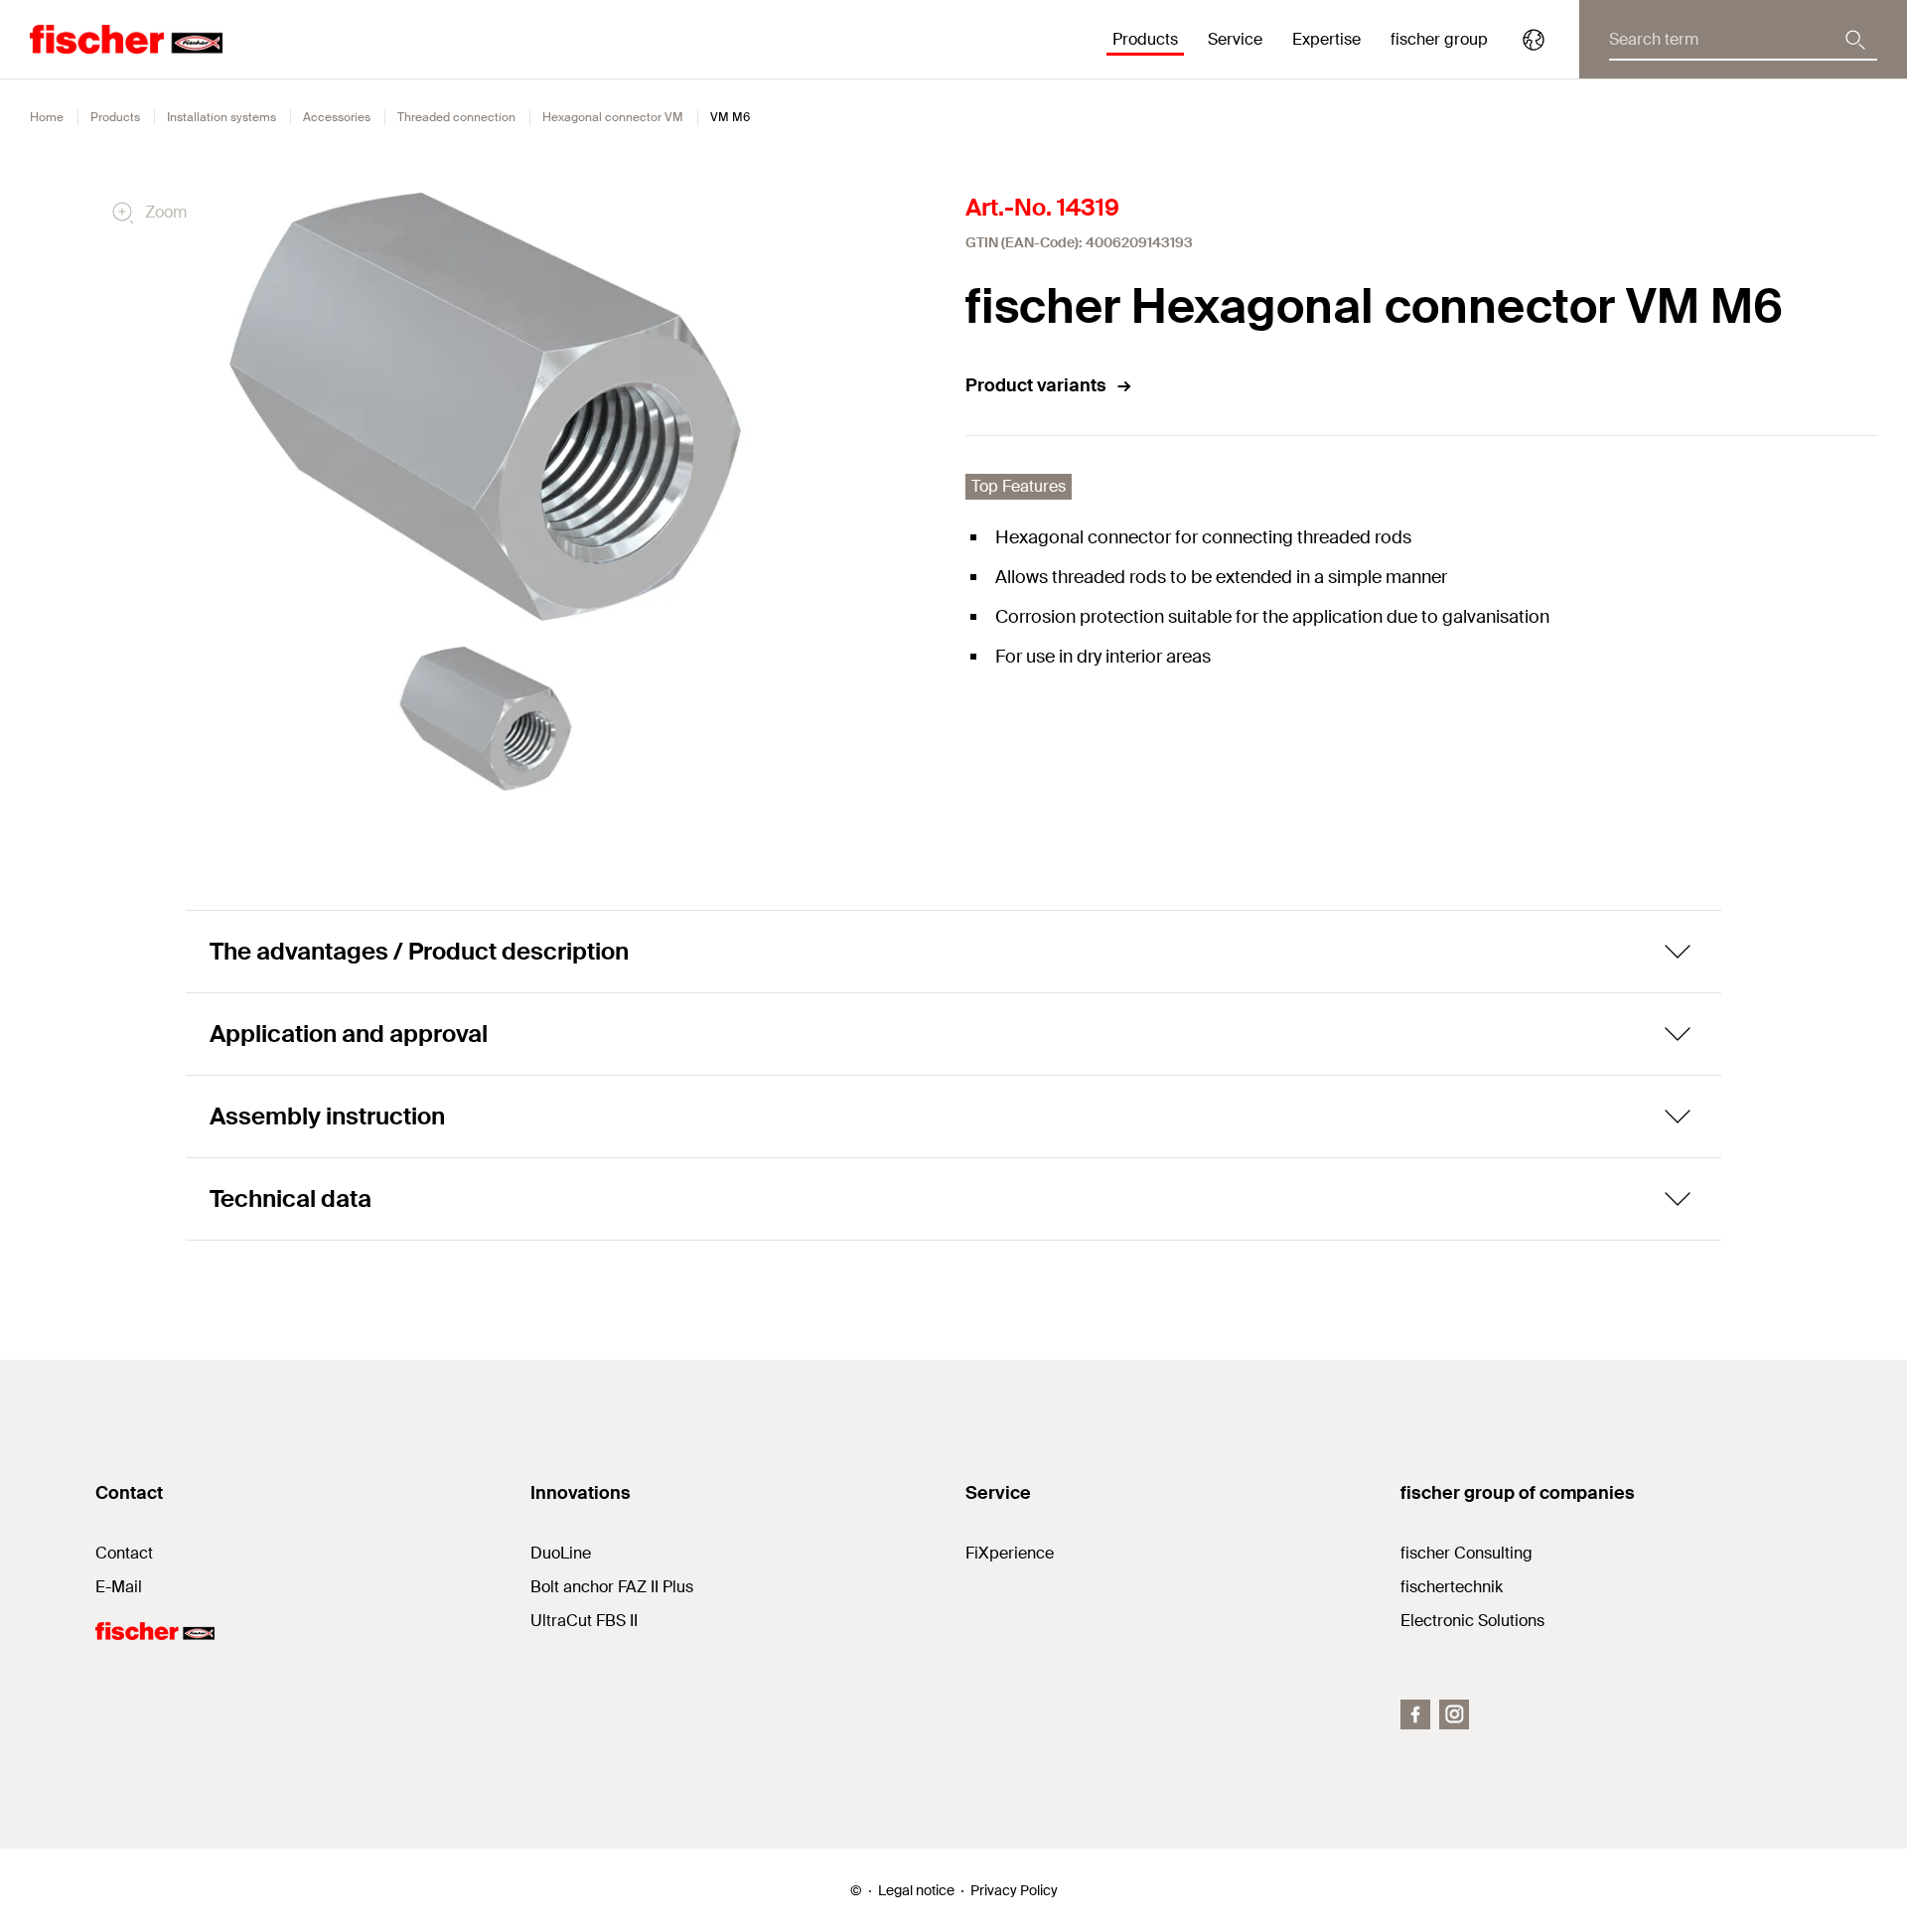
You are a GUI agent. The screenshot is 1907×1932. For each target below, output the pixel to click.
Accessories (337, 117)
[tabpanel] (486, 719)
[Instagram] (1454, 1714)
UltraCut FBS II (584, 1621)
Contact (124, 1553)
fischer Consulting (1467, 1553)
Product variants (1036, 385)
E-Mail (119, 1587)
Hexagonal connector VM (613, 117)
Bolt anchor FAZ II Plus (612, 1587)
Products (115, 117)
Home (47, 117)
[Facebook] (1415, 1714)
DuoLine (561, 1553)
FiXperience (1010, 1553)
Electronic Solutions (1472, 1621)
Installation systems (221, 117)
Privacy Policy (1014, 1890)
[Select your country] (1534, 40)
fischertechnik (1452, 1587)
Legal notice (916, 1890)
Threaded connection (456, 117)
